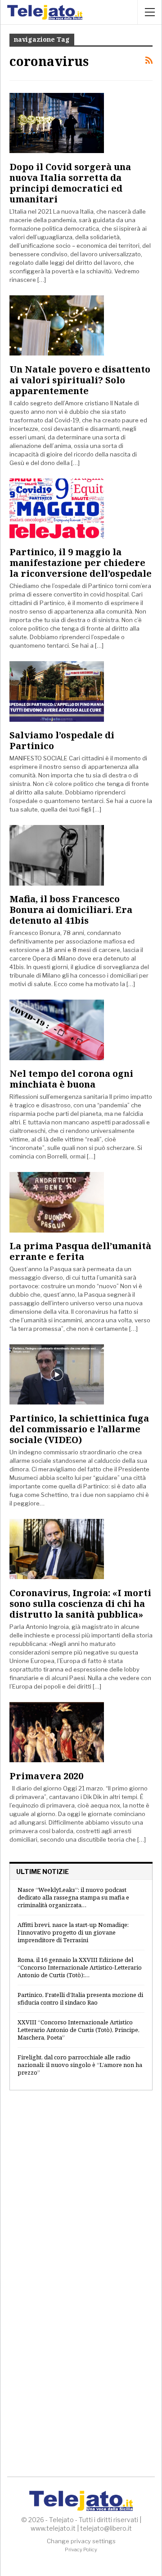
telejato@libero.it (106, 2528)
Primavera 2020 (46, 1776)
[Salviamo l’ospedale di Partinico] (57, 691)
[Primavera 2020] (57, 1732)
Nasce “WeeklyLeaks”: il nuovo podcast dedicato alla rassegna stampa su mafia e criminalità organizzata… (73, 1897)
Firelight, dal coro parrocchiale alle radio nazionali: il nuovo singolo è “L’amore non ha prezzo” (80, 2065)
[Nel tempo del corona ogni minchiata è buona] (57, 1030)
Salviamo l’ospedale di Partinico (62, 740)
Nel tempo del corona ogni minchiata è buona (71, 1079)
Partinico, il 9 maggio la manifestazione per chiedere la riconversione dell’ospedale (81, 563)
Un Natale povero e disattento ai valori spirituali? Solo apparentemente (80, 380)
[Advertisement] (81, 2189)
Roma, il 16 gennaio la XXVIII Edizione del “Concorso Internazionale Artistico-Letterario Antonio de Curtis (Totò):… (80, 1967)
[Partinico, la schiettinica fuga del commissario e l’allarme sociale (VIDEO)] (57, 1374)
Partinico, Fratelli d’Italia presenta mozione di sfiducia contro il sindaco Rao (80, 1999)
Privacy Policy (81, 2550)
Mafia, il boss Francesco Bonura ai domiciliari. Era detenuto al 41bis (71, 910)
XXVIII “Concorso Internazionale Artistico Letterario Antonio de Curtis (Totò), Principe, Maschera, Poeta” (79, 2030)
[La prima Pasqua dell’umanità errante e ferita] (57, 1202)
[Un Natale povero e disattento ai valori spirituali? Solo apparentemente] (57, 325)
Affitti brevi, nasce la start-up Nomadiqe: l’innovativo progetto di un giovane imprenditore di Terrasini (73, 1932)
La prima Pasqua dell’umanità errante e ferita (80, 1251)
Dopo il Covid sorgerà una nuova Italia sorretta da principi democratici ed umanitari (70, 183)
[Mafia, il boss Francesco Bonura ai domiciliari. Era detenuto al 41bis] (57, 855)
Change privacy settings (81, 2541)
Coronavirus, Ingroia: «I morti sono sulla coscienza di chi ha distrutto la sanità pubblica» (80, 1604)
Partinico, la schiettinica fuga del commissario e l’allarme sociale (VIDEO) (79, 1429)
